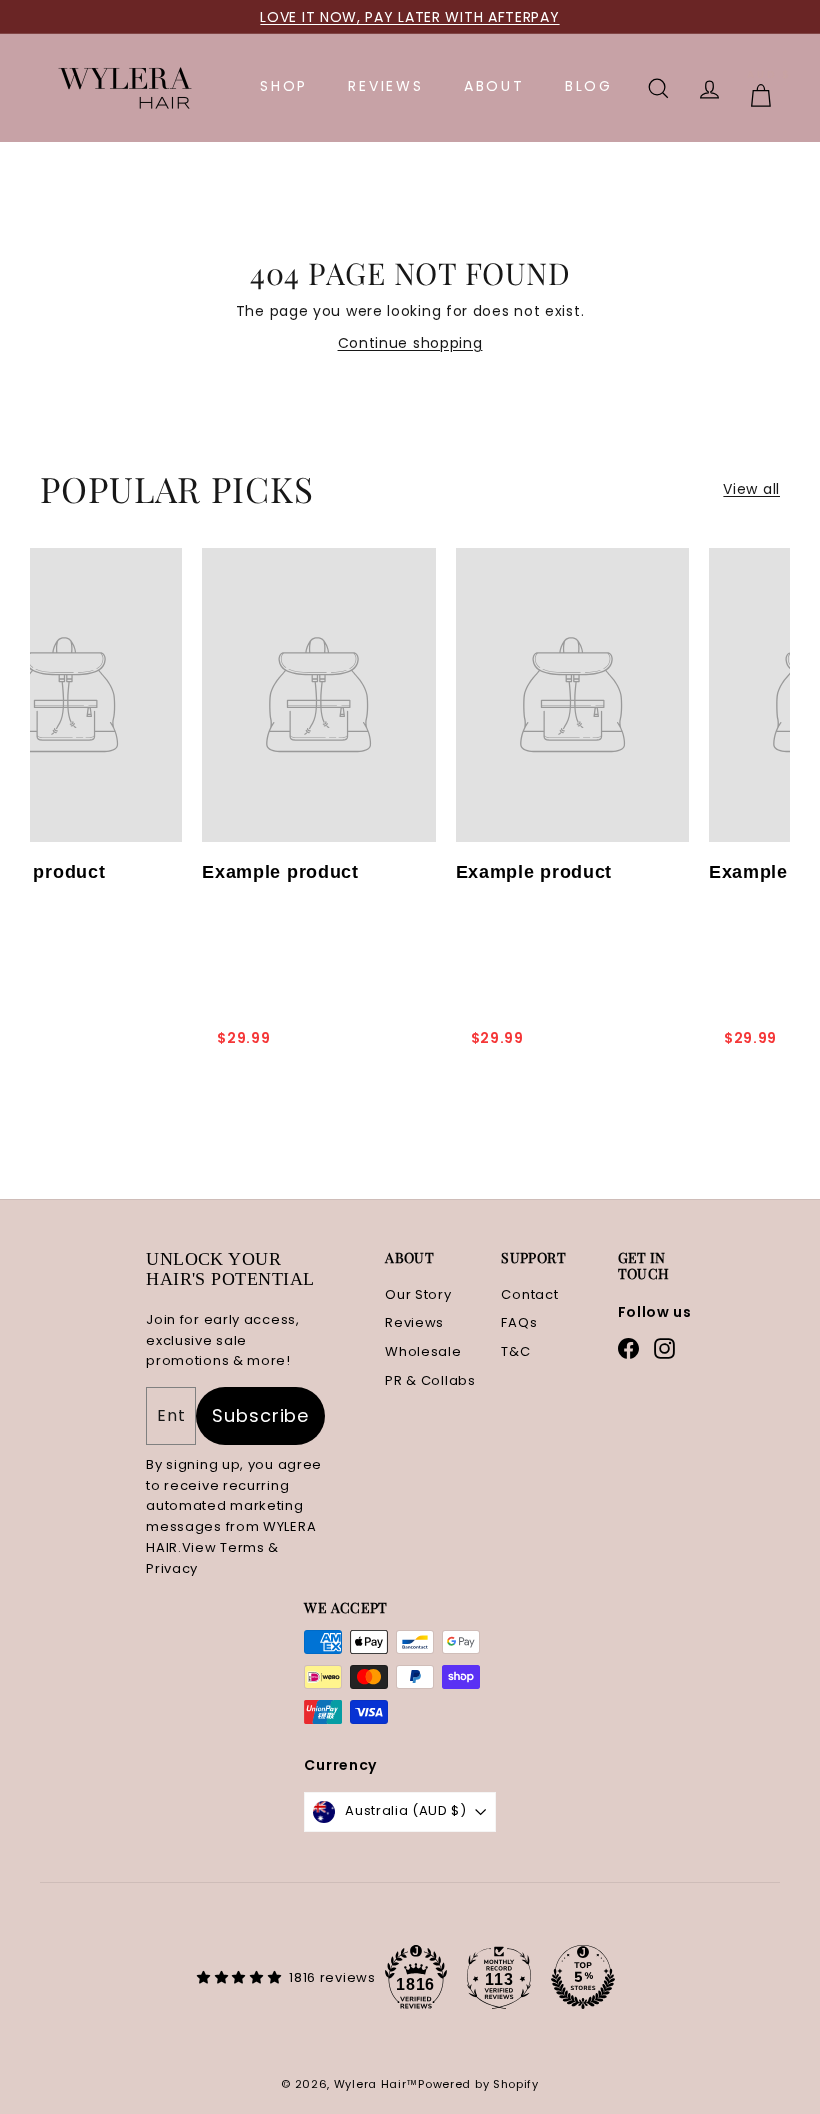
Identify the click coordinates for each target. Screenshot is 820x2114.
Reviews (414, 1322)
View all (751, 489)
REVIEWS (386, 86)
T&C (515, 1351)
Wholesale (423, 1351)
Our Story (418, 1294)
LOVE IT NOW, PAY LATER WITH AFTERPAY (409, 17)
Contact (529, 1294)
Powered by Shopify (478, 2084)
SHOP (284, 86)
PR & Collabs (430, 1380)
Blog (589, 86)
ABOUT (494, 86)
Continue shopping (410, 343)
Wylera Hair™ (376, 2084)
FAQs (519, 1322)
